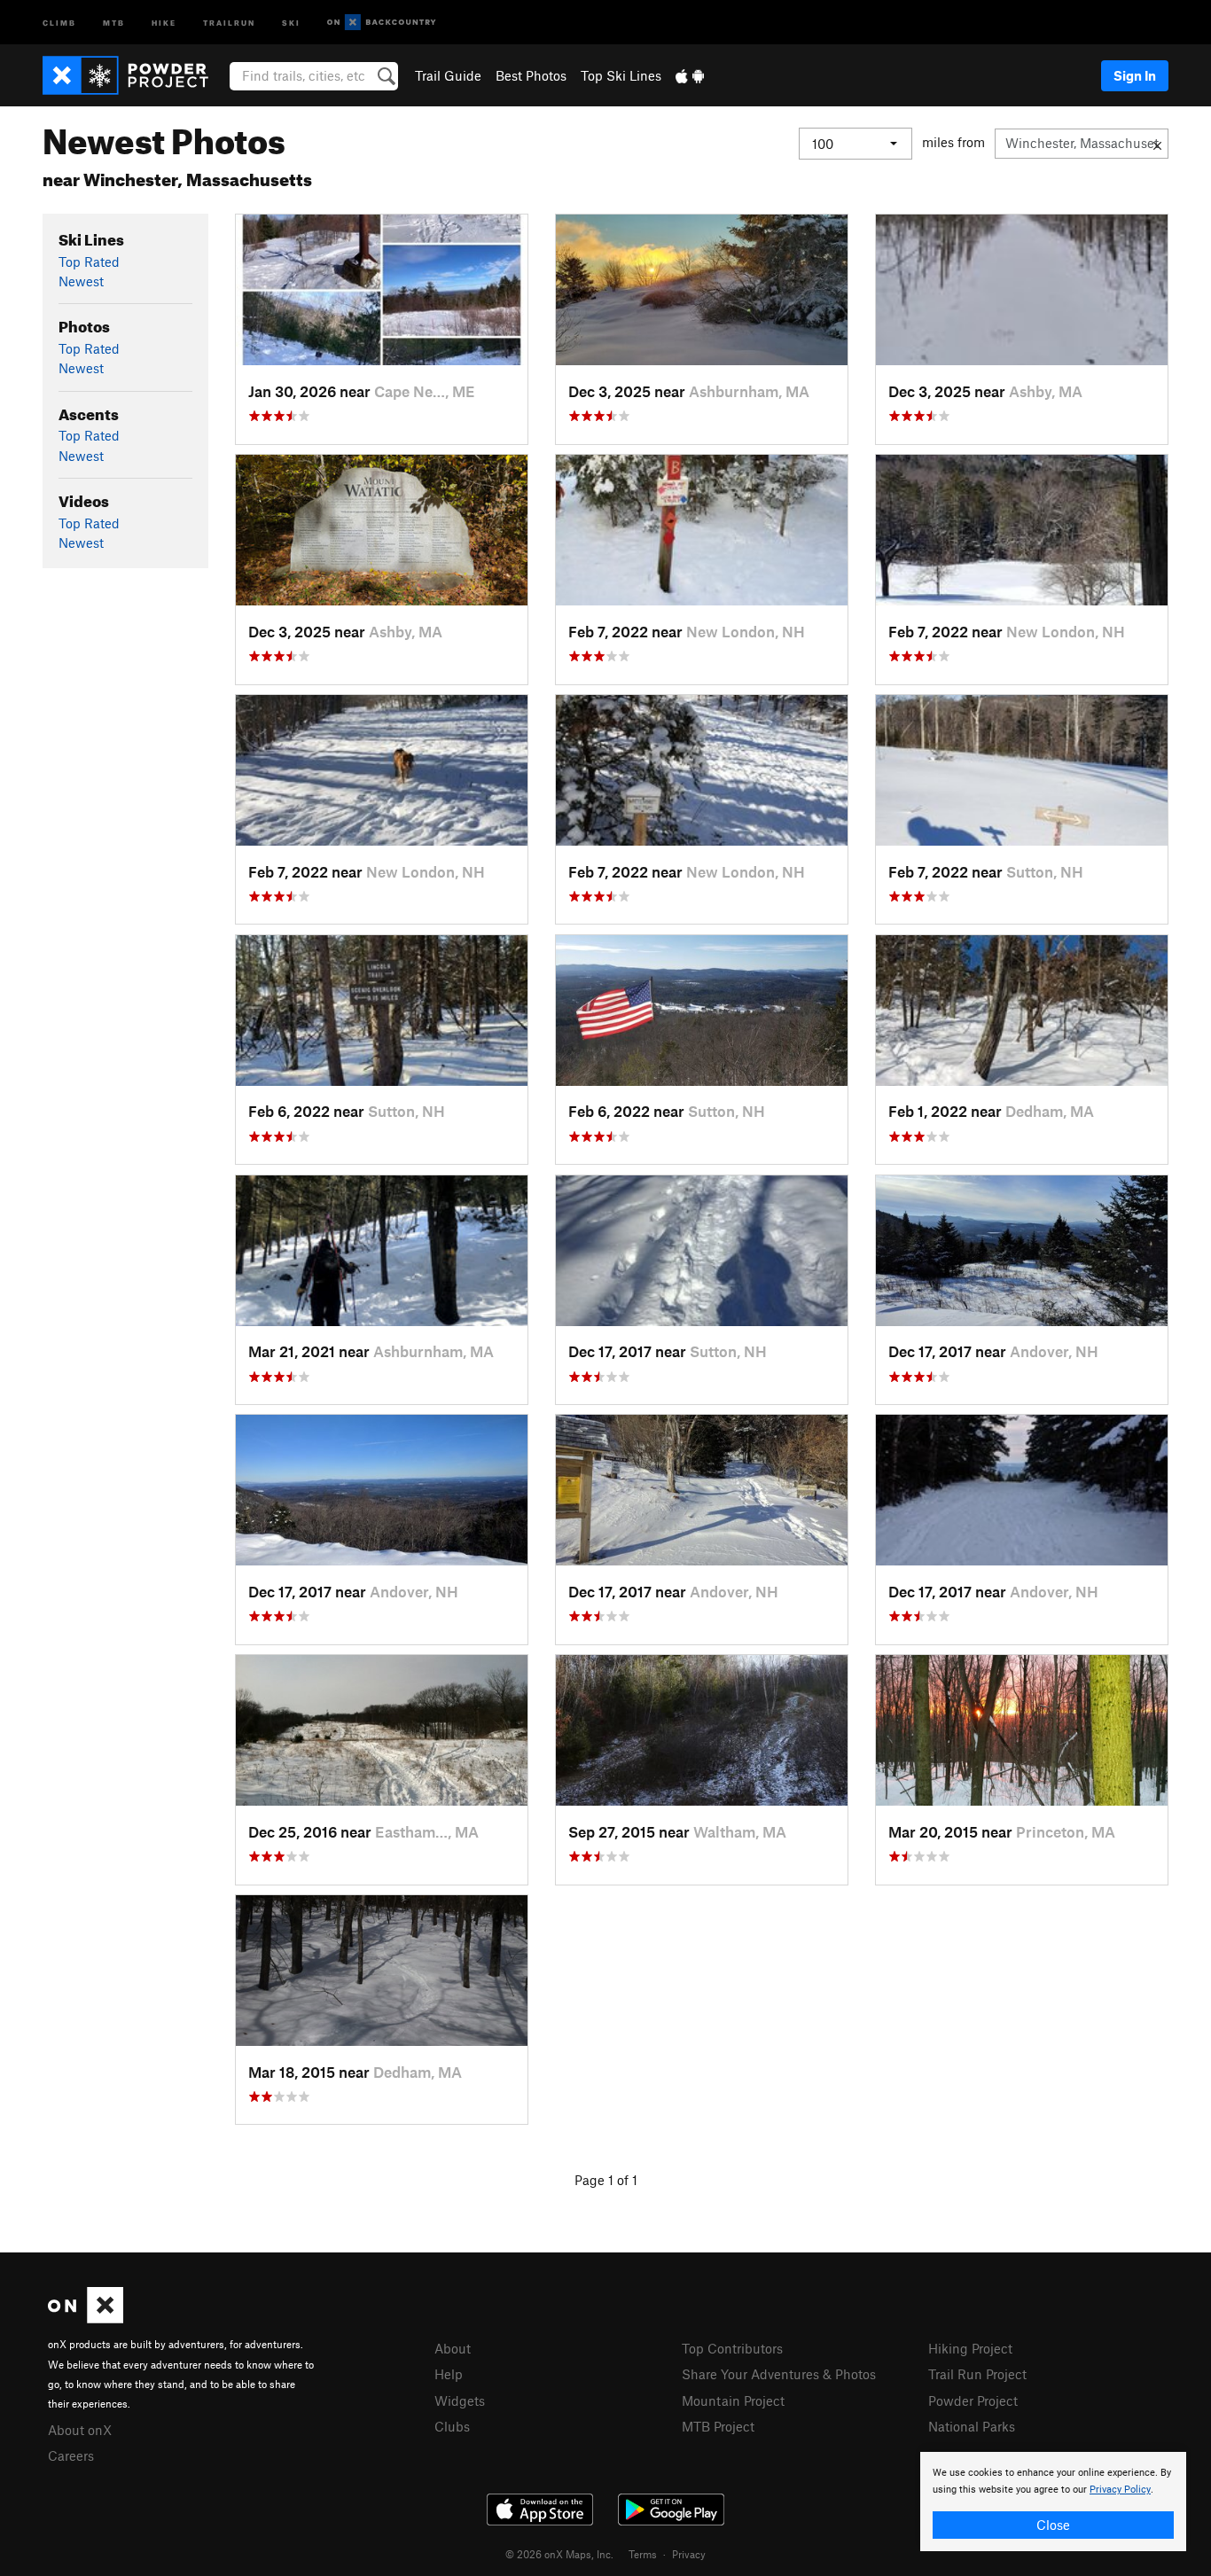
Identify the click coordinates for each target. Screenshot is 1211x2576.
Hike (164, 22)
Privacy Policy (1120, 2490)
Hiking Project (970, 2348)
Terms (643, 2554)
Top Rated (89, 262)
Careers (71, 2455)
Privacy (689, 2554)
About (453, 2348)
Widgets (460, 2400)
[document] (1053, 2502)
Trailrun (229, 22)
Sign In (1135, 75)
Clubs (452, 2426)
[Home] (134, 75)
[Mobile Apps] (690, 75)
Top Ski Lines (621, 75)
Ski (291, 22)
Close (1053, 2525)
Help (449, 2374)
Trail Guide (448, 75)
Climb (59, 22)
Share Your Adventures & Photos (779, 2374)
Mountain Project (733, 2400)
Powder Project (973, 2400)
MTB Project (718, 2426)
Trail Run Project (977, 2374)
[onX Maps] (86, 2318)
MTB (114, 22)
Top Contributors (732, 2348)
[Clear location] (1157, 144)
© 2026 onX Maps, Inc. (559, 2554)
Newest (81, 281)
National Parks (972, 2426)
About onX (80, 2430)
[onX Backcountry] (382, 23)
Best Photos (531, 75)
